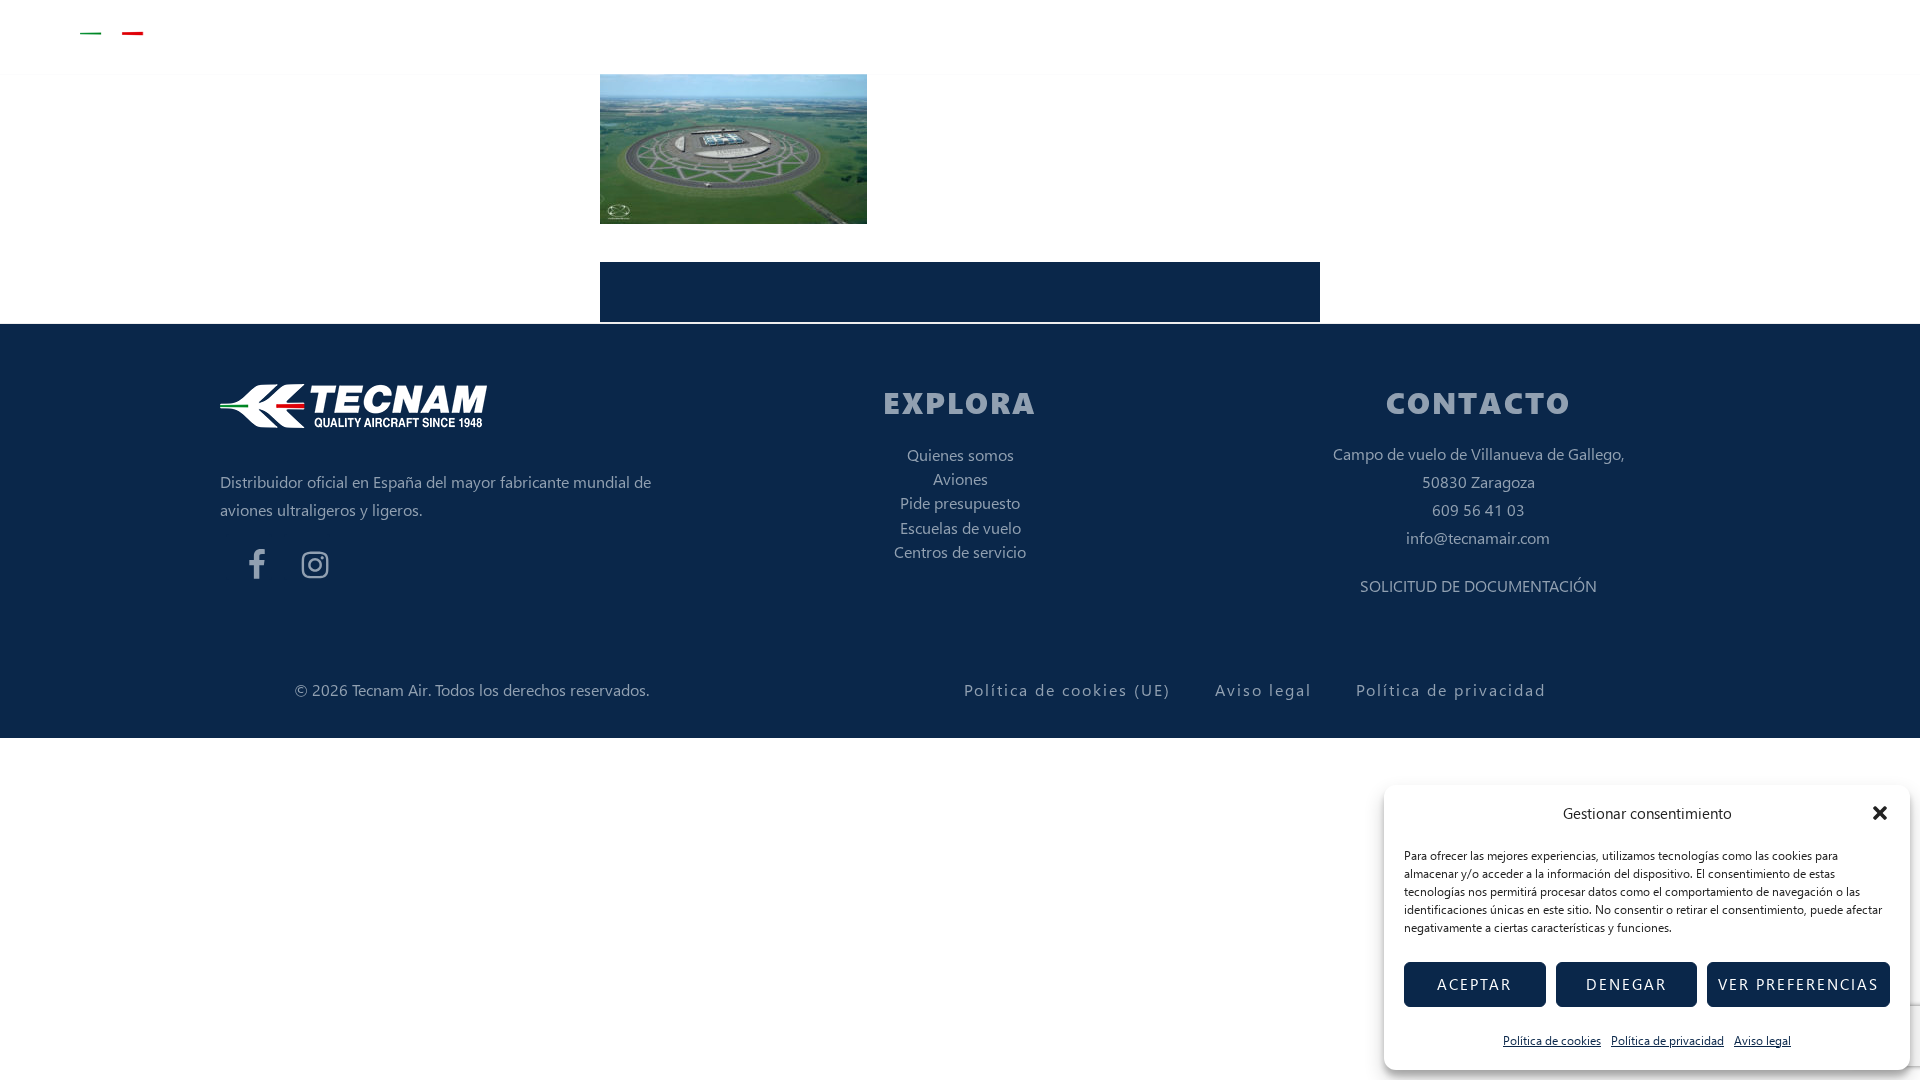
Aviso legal (1762, 1040)
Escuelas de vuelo (960, 527)
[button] (1880, 813)
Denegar (1626, 984)
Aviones (960, 478)
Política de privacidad (1667, 1040)
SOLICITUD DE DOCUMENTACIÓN (1478, 585)
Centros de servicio (960, 551)
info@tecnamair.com (1478, 537)
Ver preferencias (1798, 984)
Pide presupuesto (960, 502)
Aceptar (1474, 984)
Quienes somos (960, 454)
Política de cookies (1552, 1040)
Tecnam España (180, 34)
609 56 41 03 (1478, 509)
